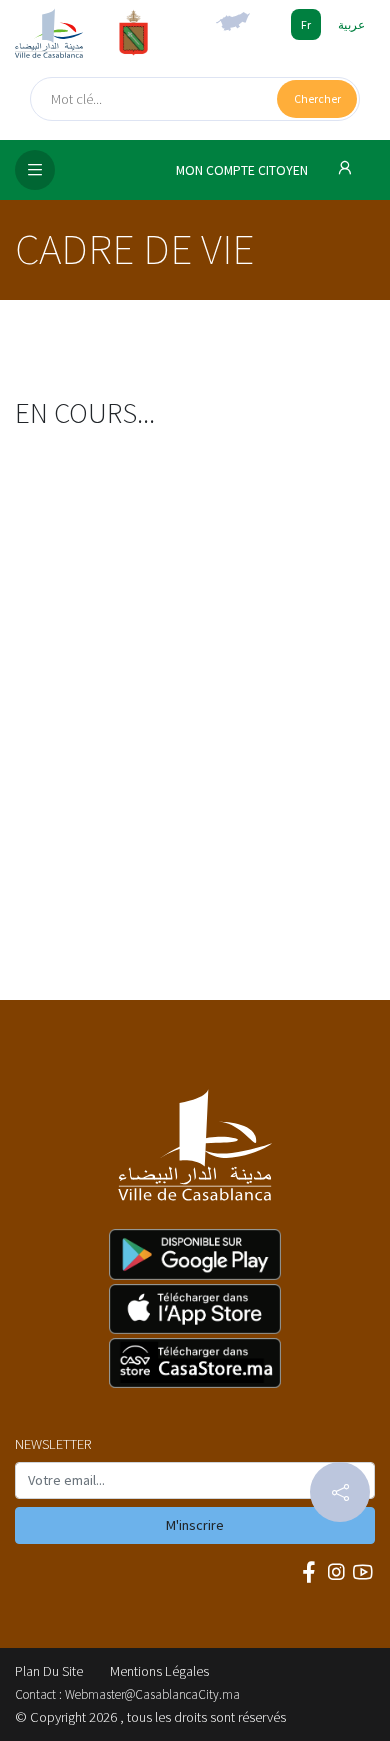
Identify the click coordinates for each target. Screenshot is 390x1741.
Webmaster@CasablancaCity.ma (152, 1694)
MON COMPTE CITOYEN (243, 170)
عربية (351, 24)
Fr (306, 24)
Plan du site (49, 1671)
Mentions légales (159, 1671)
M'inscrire (195, 1525)
